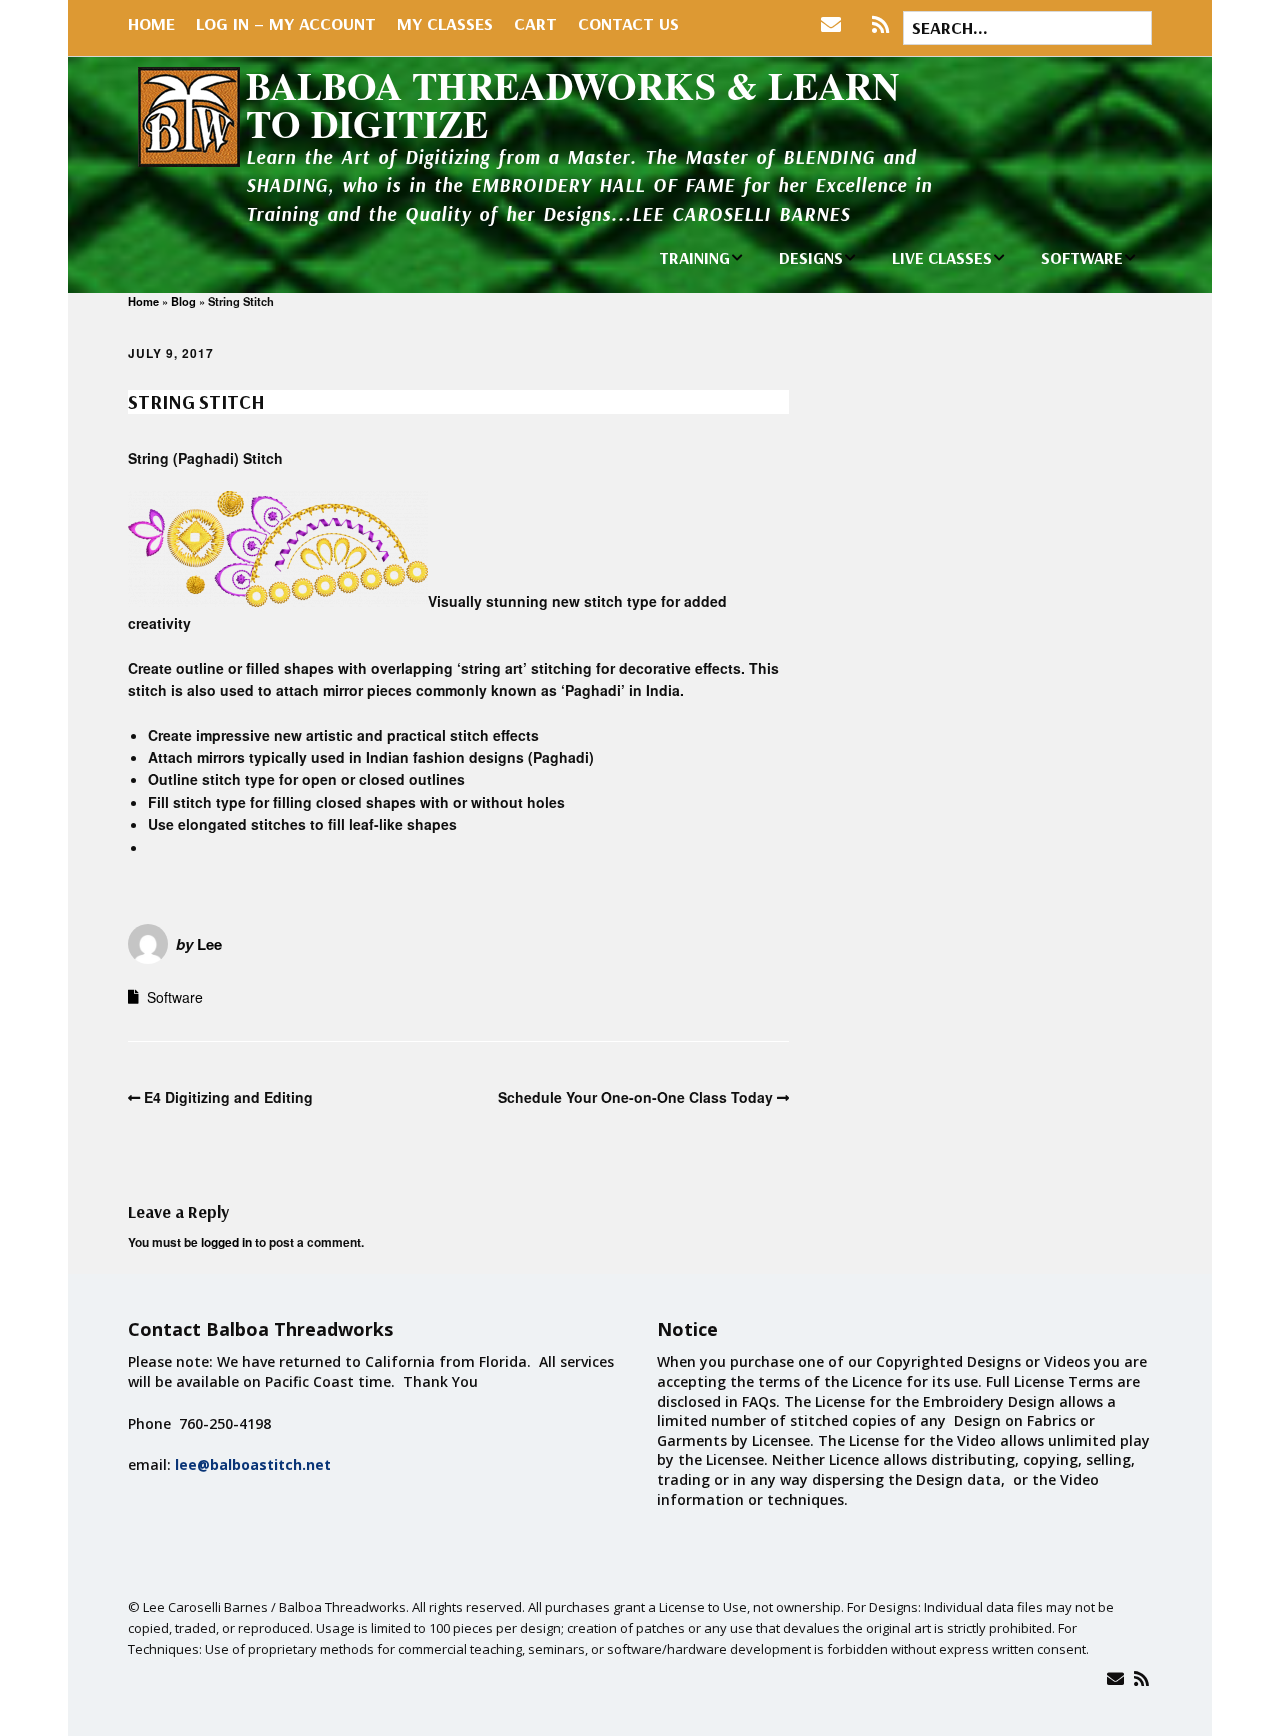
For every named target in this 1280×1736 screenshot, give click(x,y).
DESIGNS (811, 257)
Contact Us (628, 23)
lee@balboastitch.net (253, 1464)
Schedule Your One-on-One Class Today (635, 1097)
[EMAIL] (835, 25)
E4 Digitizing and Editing (228, 1097)
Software (175, 997)
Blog (183, 301)
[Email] (1115, 1678)
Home (151, 23)
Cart (535, 23)
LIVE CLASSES (942, 257)
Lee (209, 944)
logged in (226, 1242)
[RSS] (880, 25)
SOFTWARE (1082, 257)
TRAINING (694, 257)
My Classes (445, 23)
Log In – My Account (286, 23)
